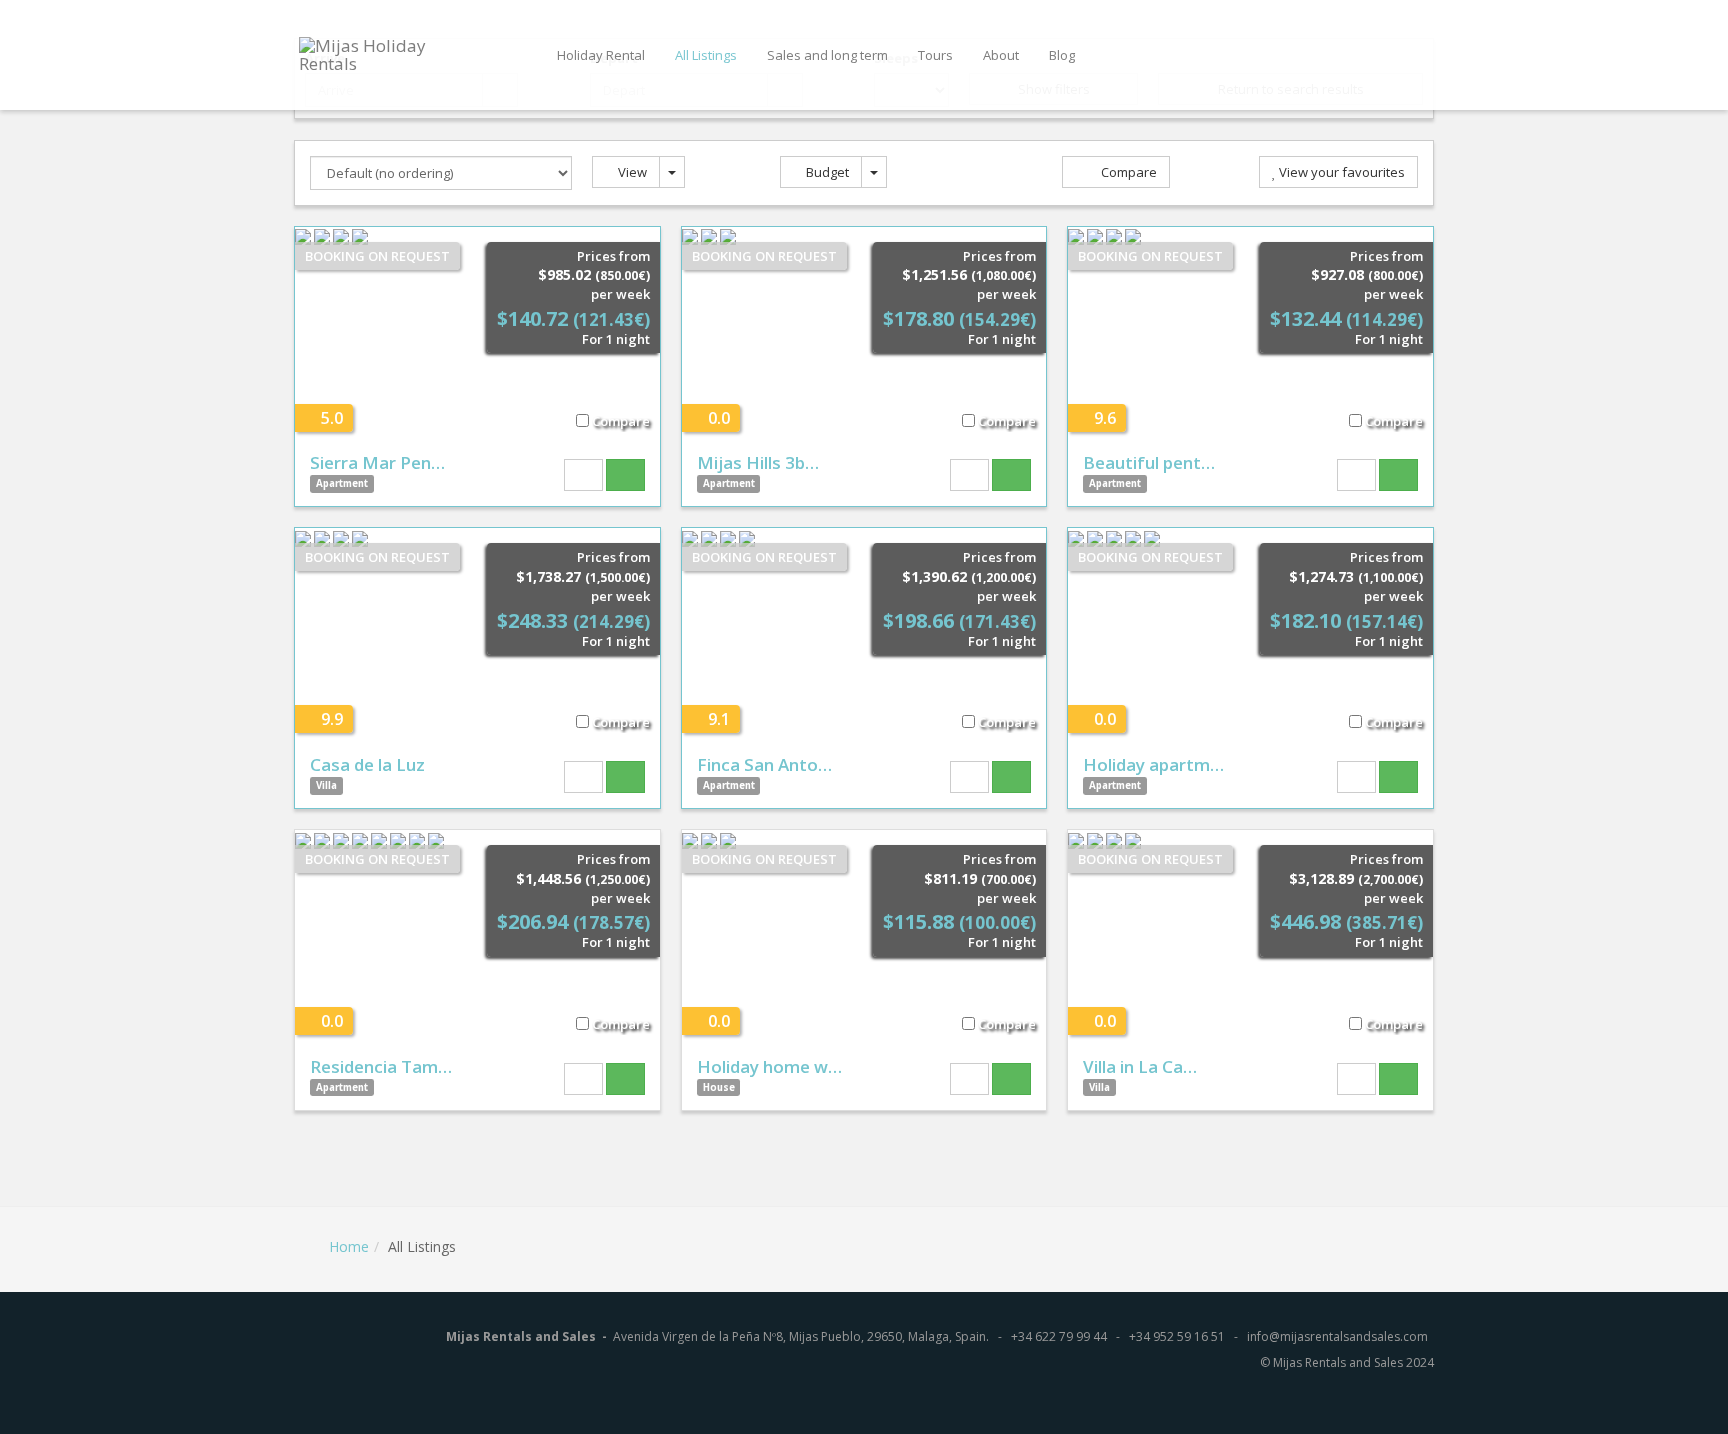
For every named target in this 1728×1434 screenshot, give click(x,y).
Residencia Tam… (381, 1066)
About (1001, 55)
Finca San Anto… (764, 764)
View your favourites (1340, 172)
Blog (1062, 55)
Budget (826, 172)
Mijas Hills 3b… (758, 462)
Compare (1127, 172)
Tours (935, 55)
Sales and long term (827, 55)
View (631, 172)
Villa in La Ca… (1140, 1066)
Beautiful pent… (1149, 462)
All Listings (706, 55)
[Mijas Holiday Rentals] (388, 53)
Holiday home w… (769, 1066)
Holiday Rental (601, 55)
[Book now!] (625, 475)
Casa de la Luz (367, 764)
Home (349, 1246)
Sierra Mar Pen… (377, 462)
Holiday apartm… (1153, 764)
